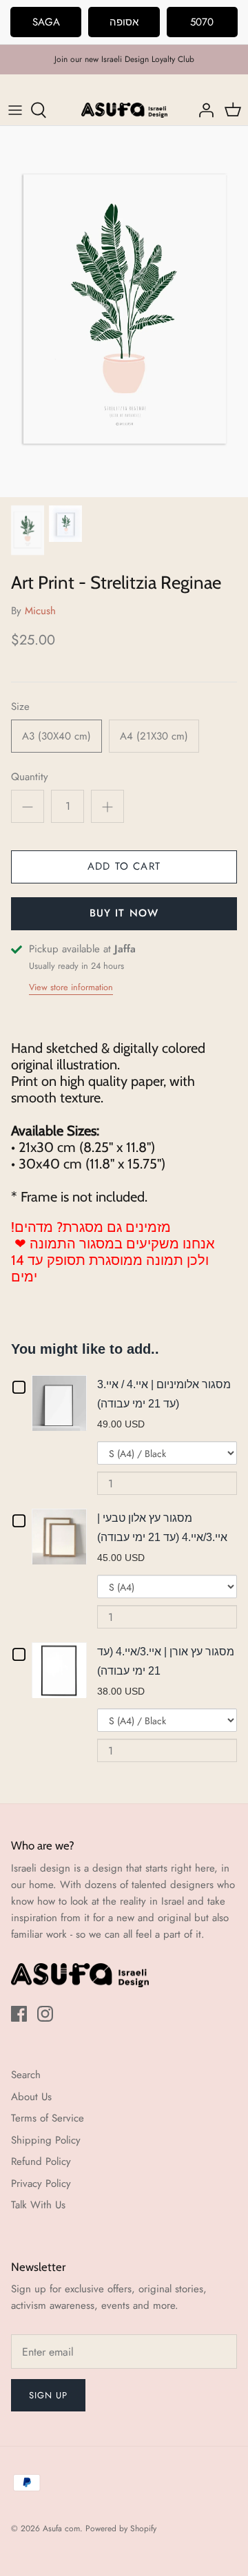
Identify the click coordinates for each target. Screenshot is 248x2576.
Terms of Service (48, 2118)
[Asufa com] (124, 110)
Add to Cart (124, 866)
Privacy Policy (41, 2184)
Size (20, 707)
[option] (124, 312)
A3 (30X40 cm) (56, 736)
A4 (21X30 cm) (154, 736)
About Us (31, 2097)
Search (26, 2075)
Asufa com (61, 2528)
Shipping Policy (46, 2140)
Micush (40, 611)
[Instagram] (45, 2014)
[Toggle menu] (15, 110)
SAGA (46, 22)
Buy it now (124, 913)
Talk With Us (38, 2205)
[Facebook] (19, 2014)
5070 (202, 22)
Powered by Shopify (121, 2528)
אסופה (124, 22)
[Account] (203, 110)
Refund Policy (41, 2161)
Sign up (48, 2395)
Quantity (30, 777)
